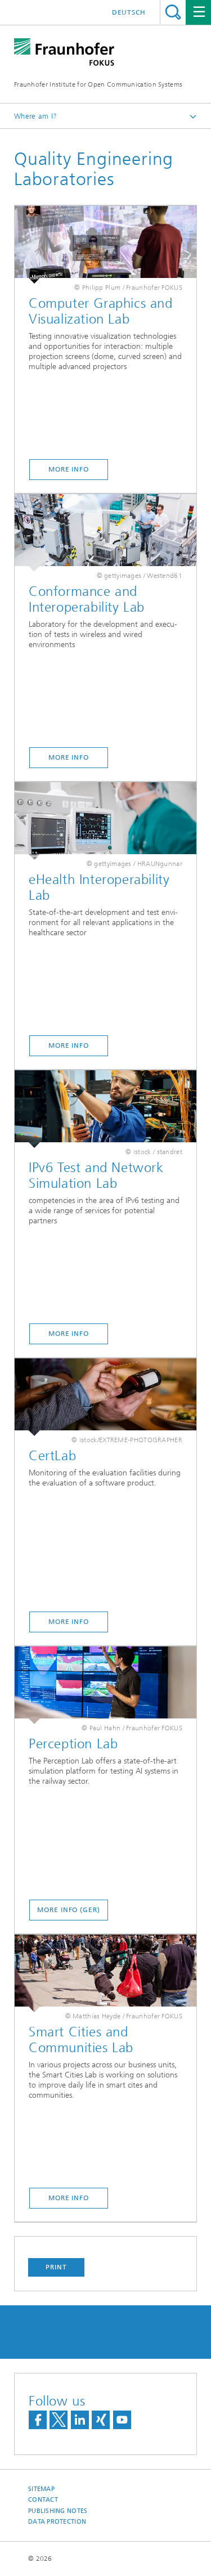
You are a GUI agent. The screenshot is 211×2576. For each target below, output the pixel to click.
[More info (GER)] (105, 1685)
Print (56, 2267)
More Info (69, 469)
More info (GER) (69, 1910)
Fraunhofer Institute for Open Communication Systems (98, 84)
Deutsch (129, 12)
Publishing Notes (58, 2511)
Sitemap (41, 2489)
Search (173, 12)
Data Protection (57, 2522)
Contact (43, 2500)
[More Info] (105, 245)
